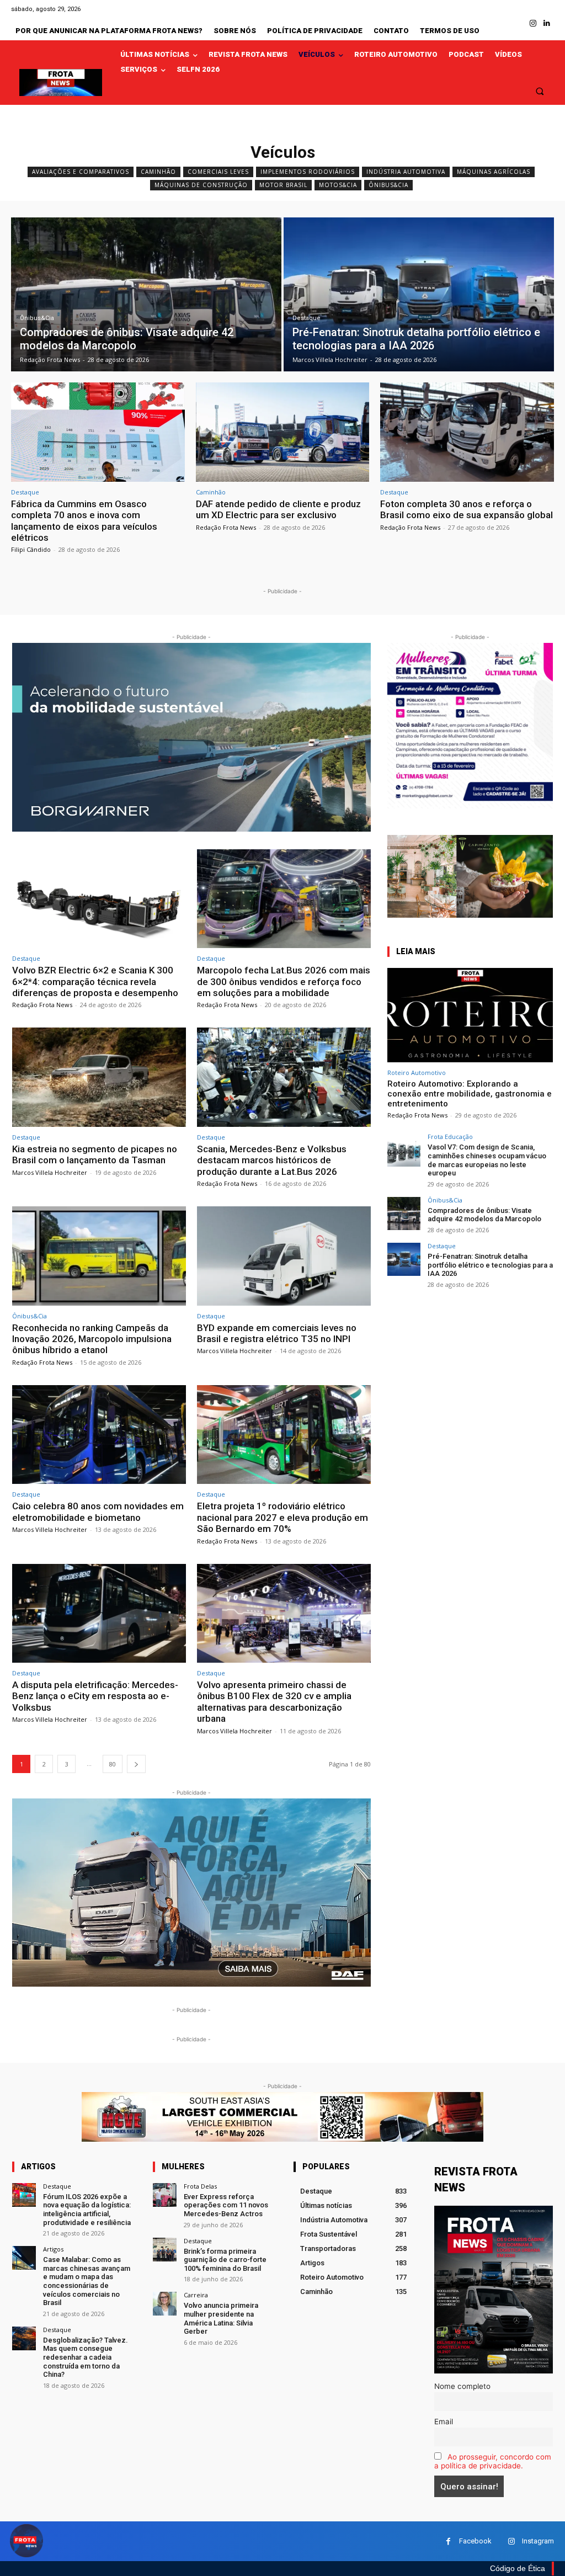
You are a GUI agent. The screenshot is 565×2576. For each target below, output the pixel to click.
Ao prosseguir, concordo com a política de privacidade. (493, 2461)
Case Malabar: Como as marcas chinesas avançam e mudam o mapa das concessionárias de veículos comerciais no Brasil (87, 2281)
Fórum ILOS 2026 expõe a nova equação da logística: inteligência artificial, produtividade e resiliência (87, 2210)
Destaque (307, 318)
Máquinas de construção (201, 185)
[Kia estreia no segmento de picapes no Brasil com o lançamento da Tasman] (99, 1077)
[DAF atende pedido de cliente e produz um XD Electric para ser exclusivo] (283, 432)
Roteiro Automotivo (417, 1073)
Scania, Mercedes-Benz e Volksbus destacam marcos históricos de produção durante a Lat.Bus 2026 (272, 1160)
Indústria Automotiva (406, 172)
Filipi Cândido (31, 549)
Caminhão (158, 172)
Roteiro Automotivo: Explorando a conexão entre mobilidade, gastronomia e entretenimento (470, 1094)
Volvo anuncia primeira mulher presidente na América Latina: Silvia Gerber (221, 2318)
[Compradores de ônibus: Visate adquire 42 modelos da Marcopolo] (146, 294)
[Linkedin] (547, 23)
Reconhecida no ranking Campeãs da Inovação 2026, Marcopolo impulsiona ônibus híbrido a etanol (92, 1339)
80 (113, 1764)
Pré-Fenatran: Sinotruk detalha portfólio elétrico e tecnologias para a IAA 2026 (490, 1265)
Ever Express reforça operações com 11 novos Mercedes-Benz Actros (226, 2205)
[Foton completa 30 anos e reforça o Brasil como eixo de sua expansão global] (467, 432)
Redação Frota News (226, 527)
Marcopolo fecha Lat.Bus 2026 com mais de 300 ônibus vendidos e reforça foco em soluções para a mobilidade (284, 981)
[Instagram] (533, 23)
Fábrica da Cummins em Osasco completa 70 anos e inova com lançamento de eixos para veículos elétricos (84, 521)
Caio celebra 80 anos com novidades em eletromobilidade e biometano (98, 1511)
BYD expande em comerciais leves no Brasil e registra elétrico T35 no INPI (277, 1333)
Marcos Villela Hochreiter (50, 1172)
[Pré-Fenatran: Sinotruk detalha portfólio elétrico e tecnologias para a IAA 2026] (419, 294)
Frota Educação (450, 1137)
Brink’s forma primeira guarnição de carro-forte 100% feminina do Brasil (225, 2260)
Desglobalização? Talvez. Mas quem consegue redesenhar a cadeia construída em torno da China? (86, 2357)
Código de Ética (518, 2568)
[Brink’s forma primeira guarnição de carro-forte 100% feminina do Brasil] (165, 2250)
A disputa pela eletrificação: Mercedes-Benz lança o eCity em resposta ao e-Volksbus (95, 1696)
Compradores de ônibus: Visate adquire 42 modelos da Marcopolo (484, 1215)
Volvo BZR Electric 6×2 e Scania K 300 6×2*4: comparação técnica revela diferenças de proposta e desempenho (95, 981)
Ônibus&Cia (388, 185)
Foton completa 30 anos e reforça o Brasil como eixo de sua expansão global (467, 509)
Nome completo (462, 2386)
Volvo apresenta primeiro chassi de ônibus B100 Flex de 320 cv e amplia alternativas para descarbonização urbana (274, 1702)
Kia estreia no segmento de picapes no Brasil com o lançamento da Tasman (95, 1154)
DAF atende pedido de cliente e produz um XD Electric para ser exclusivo (278, 509)
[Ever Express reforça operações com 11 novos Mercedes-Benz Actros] (165, 2195)
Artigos (53, 2249)
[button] (540, 91)
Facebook (475, 2541)
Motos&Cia (338, 185)
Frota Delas (200, 2186)
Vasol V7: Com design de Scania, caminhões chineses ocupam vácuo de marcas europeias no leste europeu (487, 1160)
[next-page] (136, 1764)
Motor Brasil (283, 185)
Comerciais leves (218, 172)
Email (444, 2421)
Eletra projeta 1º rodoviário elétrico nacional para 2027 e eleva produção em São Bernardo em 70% (282, 1517)
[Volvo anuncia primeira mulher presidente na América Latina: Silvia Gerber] (165, 2304)
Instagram (538, 2541)
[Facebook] (448, 2542)
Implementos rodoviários (308, 172)
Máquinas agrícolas (494, 172)
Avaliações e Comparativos (81, 172)
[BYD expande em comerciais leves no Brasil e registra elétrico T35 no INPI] (284, 1256)
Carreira (196, 2295)
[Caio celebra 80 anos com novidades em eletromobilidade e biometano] (99, 1435)
